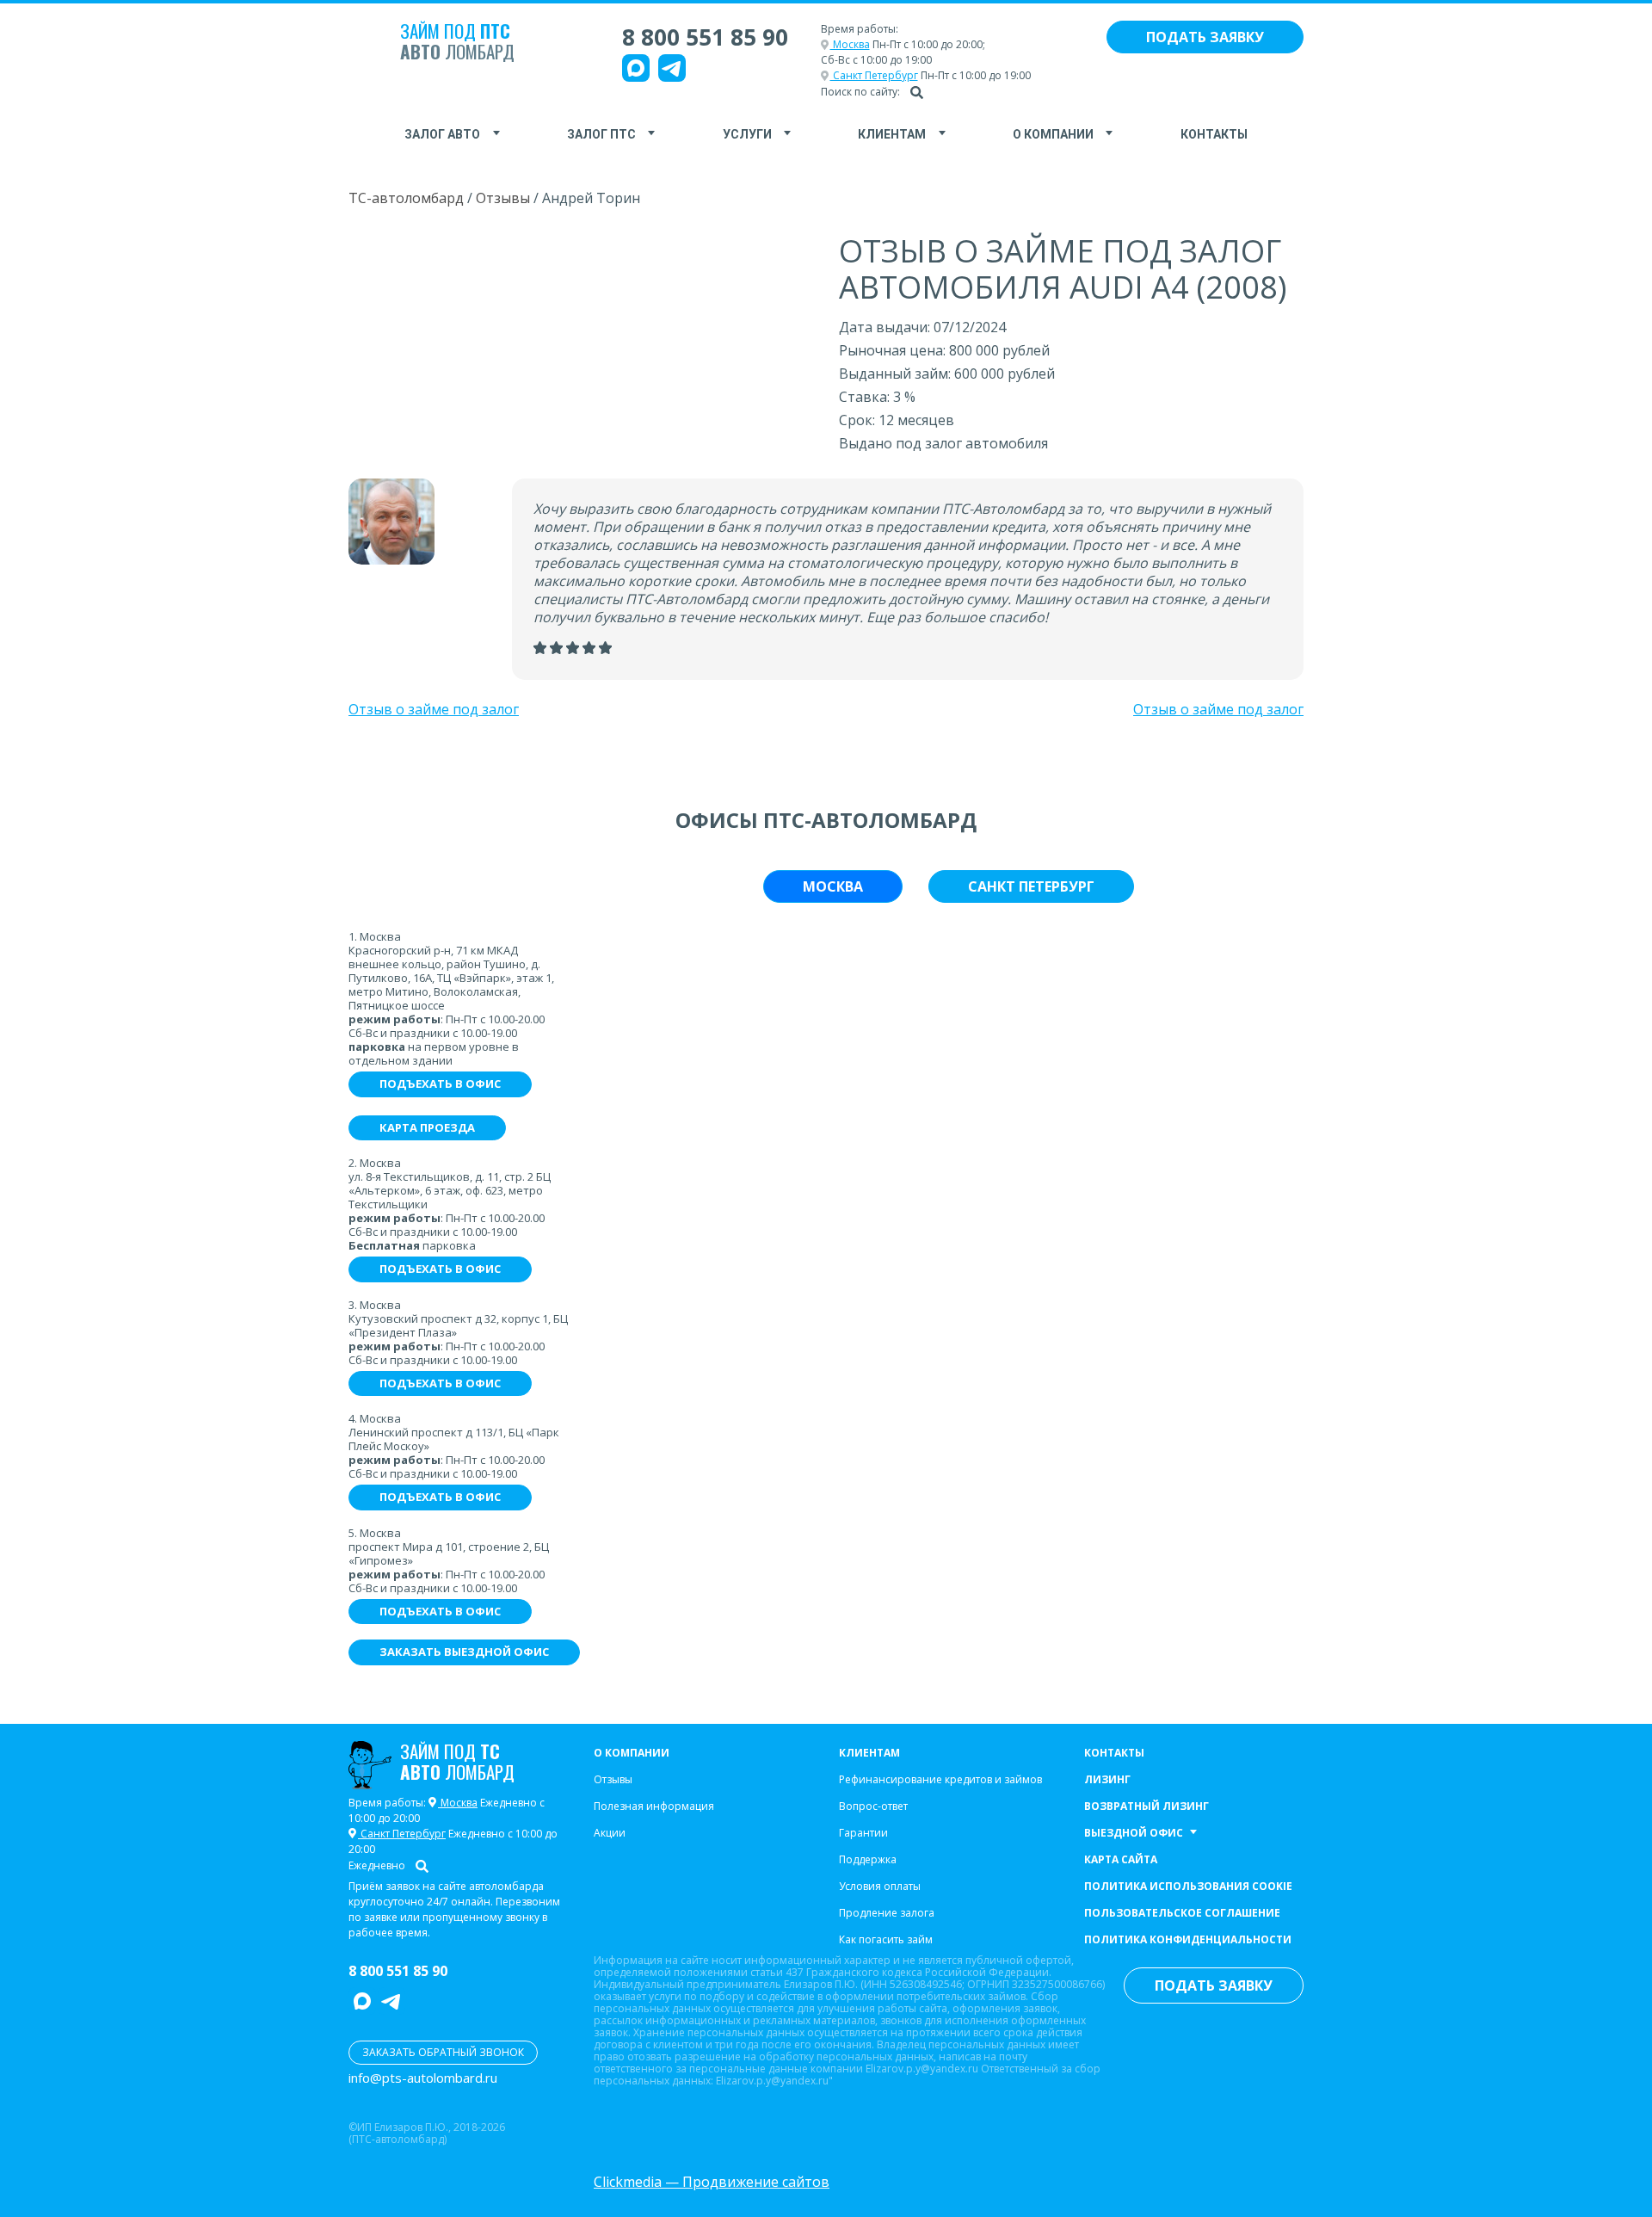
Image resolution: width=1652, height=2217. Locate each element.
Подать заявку (1205, 37)
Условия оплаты (880, 1886)
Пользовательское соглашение (1182, 1913)
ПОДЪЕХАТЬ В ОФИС (440, 1084)
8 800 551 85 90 (705, 37)
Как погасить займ (886, 1939)
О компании (1053, 134)
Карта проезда (427, 1127)
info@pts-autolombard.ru (423, 2078)
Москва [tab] (833, 886)
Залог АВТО (442, 134)
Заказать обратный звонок (443, 2052)
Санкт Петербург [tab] (1031, 886)
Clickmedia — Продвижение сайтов (712, 2182)
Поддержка (868, 1859)
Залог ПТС (601, 134)
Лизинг (1107, 1779)
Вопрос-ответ (873, 1806)
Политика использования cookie (1188, 1886)
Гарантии (863, 1833)
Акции (610, 1833)
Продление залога (887, 1913)
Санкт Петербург (874, 75)
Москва (850, 44)
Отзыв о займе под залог (434, 709)
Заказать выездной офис (464, 1652)
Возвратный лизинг (1147, 1806)
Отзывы (503, 198)
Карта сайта (1121, 1859)
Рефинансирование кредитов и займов (940, 1779)
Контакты (1214, 134)
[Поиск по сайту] (917, 92)
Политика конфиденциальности (1188, 1939)
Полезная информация (654, 1806)
